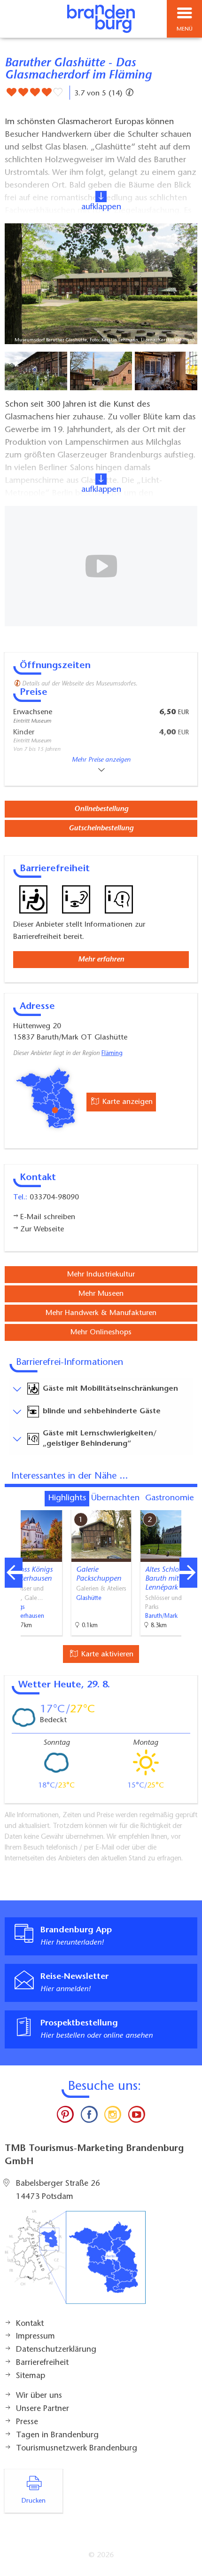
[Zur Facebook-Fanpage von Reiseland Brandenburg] (89, 2117)
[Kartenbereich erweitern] (188, 1504)
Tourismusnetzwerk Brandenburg (77, 2449)
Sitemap (31, 2376)
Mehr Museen (101, 1294)
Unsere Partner (43, 2409)
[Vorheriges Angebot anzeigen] (14, 1573)
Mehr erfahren (101, 960)
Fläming (112, 1054)
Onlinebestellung (101, 809)
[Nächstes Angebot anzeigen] (188, 1573)
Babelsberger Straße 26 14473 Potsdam (58, 2190)
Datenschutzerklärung (56, 2350)
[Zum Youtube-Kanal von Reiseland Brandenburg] (136, 2117)
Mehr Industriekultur (101, 1275)
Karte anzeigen (126, 1102)
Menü (185, 29)
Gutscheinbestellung (101, 828)
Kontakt (30, 2324)
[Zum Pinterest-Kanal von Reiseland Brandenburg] (65, 2117)
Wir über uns (39, 2396)
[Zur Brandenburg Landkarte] (75, 2262)
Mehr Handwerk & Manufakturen (101, 1313)
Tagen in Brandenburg (57, 2435)
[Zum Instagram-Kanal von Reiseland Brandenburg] (113, 2117)
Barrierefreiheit (42, 2363)
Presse (27, 2422)
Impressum (35, 2337)
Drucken (34, 2501)
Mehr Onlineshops (101, 1332)
